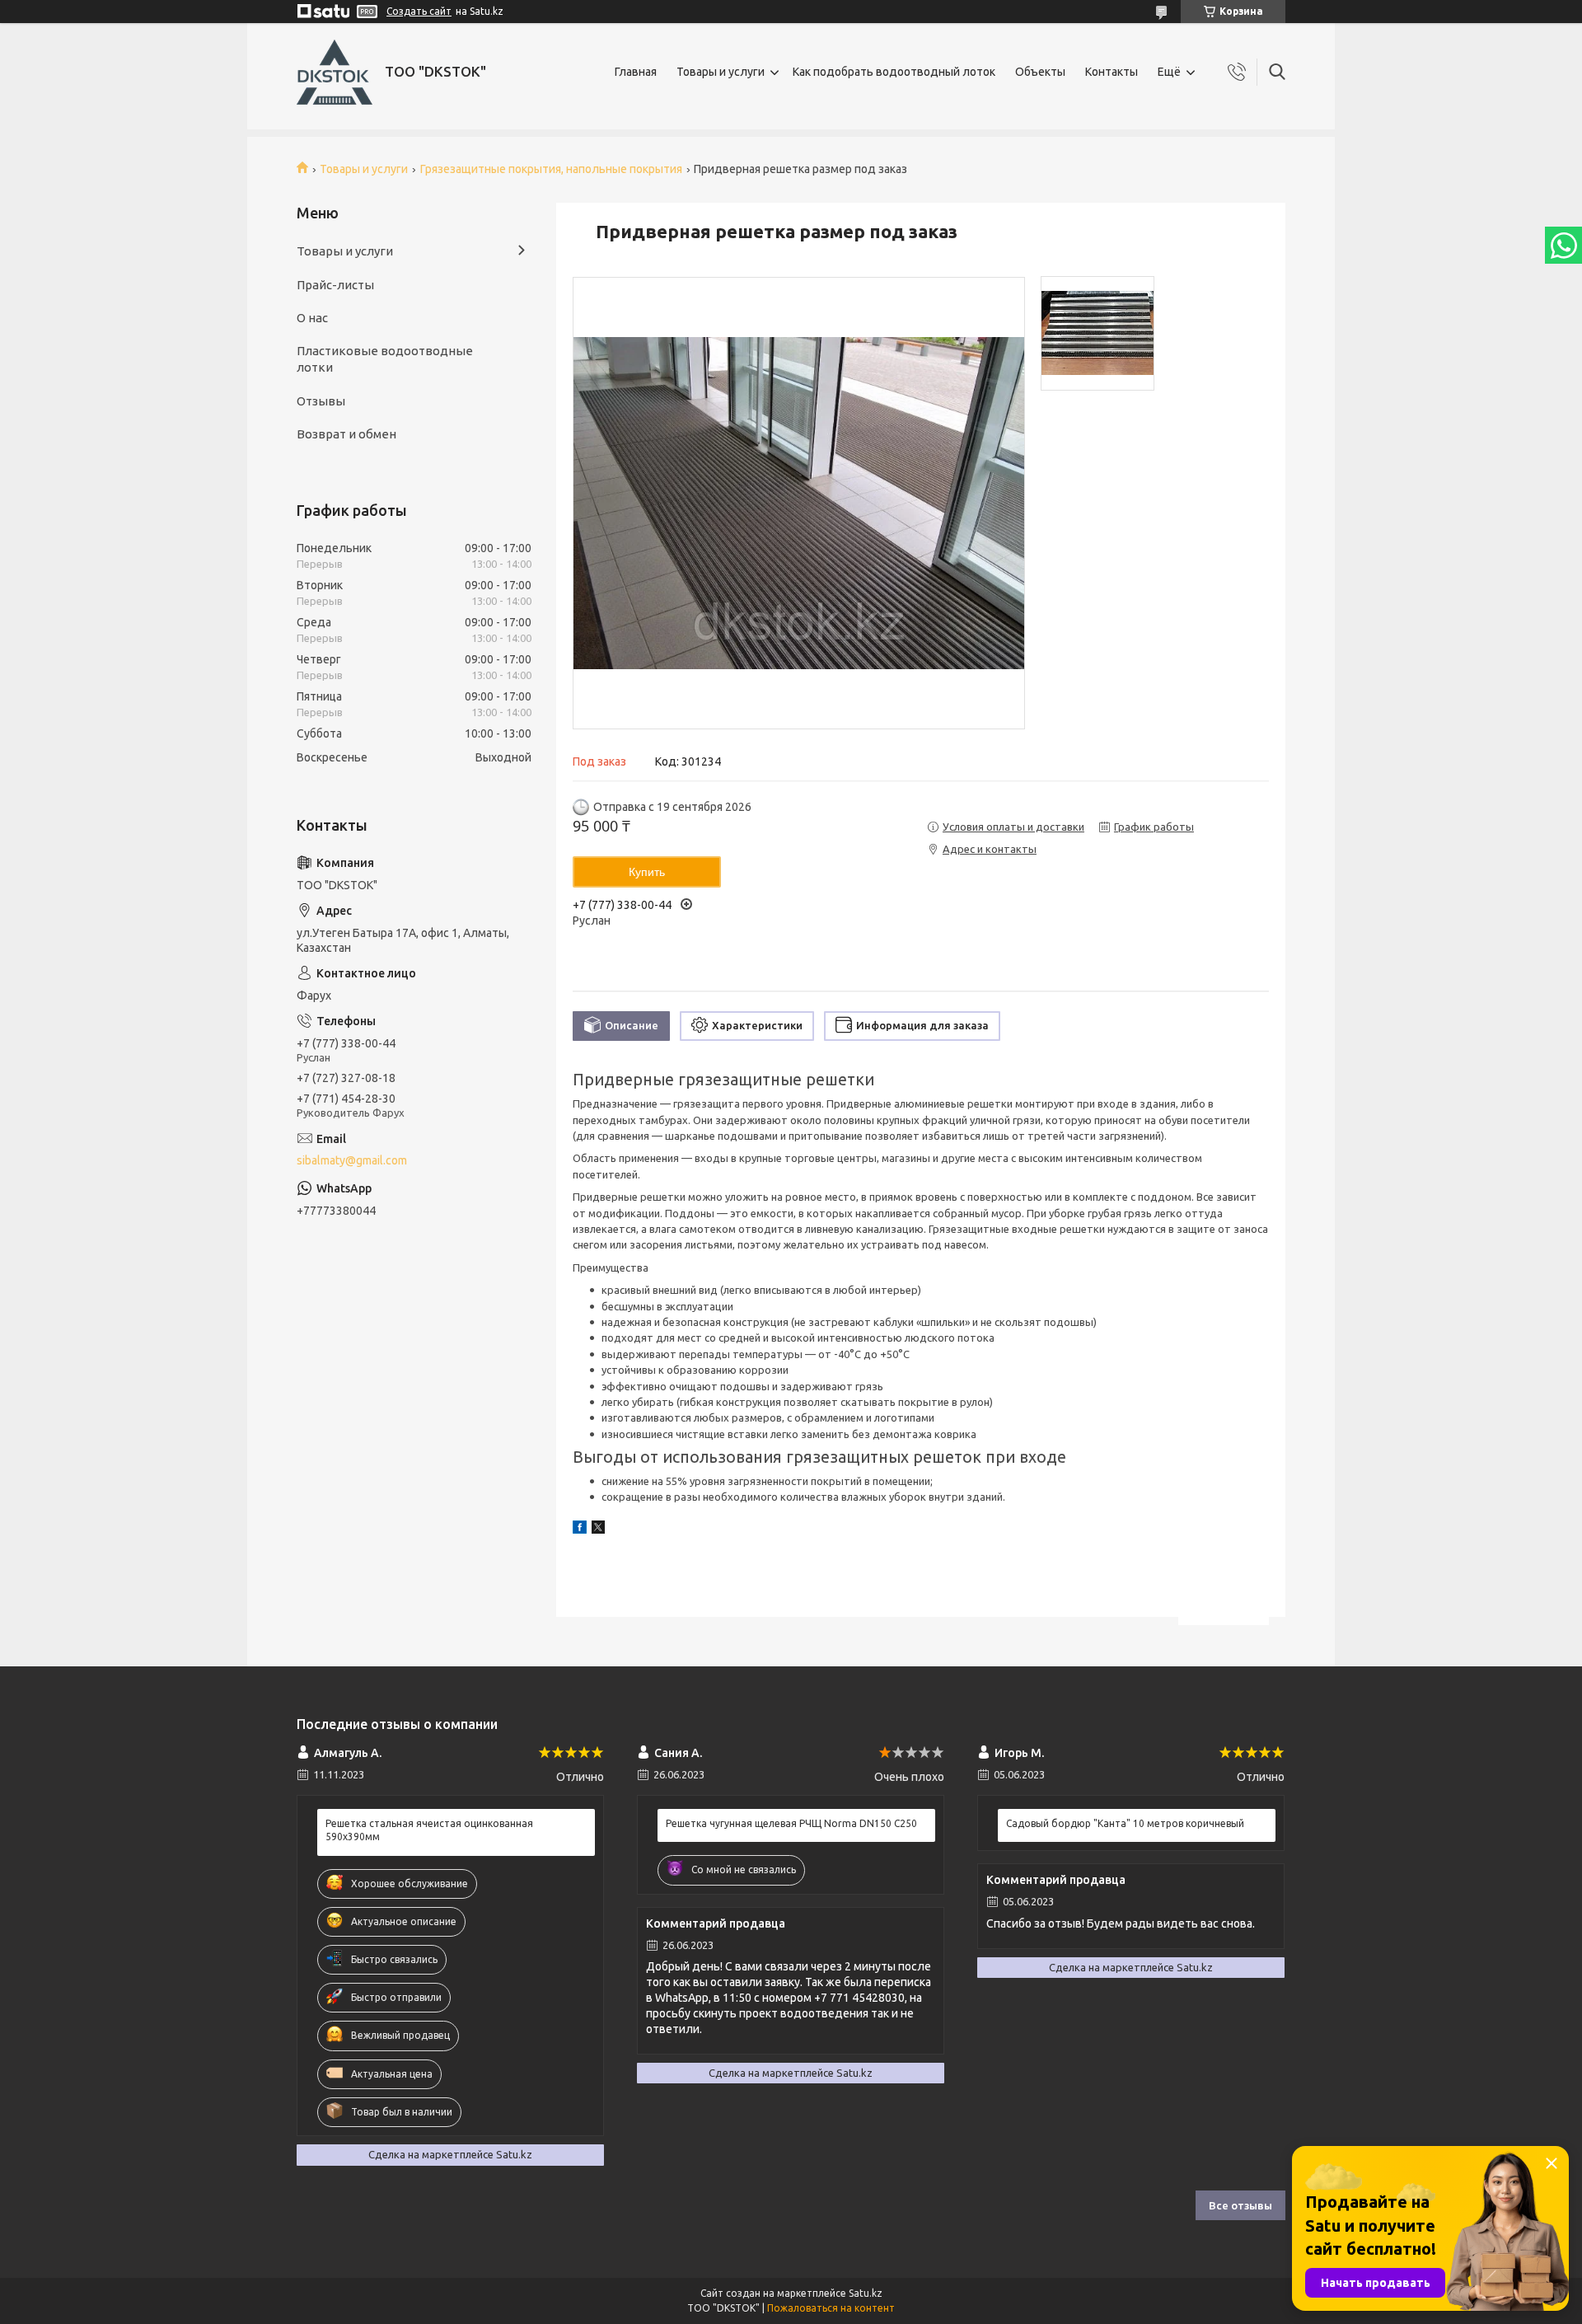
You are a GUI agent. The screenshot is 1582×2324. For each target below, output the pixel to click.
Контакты (1112, 72)
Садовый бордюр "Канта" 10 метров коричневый (1125, 1823)
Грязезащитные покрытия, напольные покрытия (551, 169)
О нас (312, 318)
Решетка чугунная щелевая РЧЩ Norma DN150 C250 (791, 1823)
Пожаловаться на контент (831, 2308)
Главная (636, 72)
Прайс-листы (335, 285)
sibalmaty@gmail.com (352, 1160)
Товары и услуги (721, 72)
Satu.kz (866, 2293)
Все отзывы (1240, 2205)
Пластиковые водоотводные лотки (385, 359)
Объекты (1040, 72)
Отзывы (321, 401)
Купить (647, 872)
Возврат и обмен (346, 434)
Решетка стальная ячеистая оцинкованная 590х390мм (429, 1830)
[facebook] (580, 1530)
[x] (598, 1530)
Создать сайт (419, 11)
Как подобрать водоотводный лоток (894, 72)
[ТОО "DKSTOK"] (335, 72)
